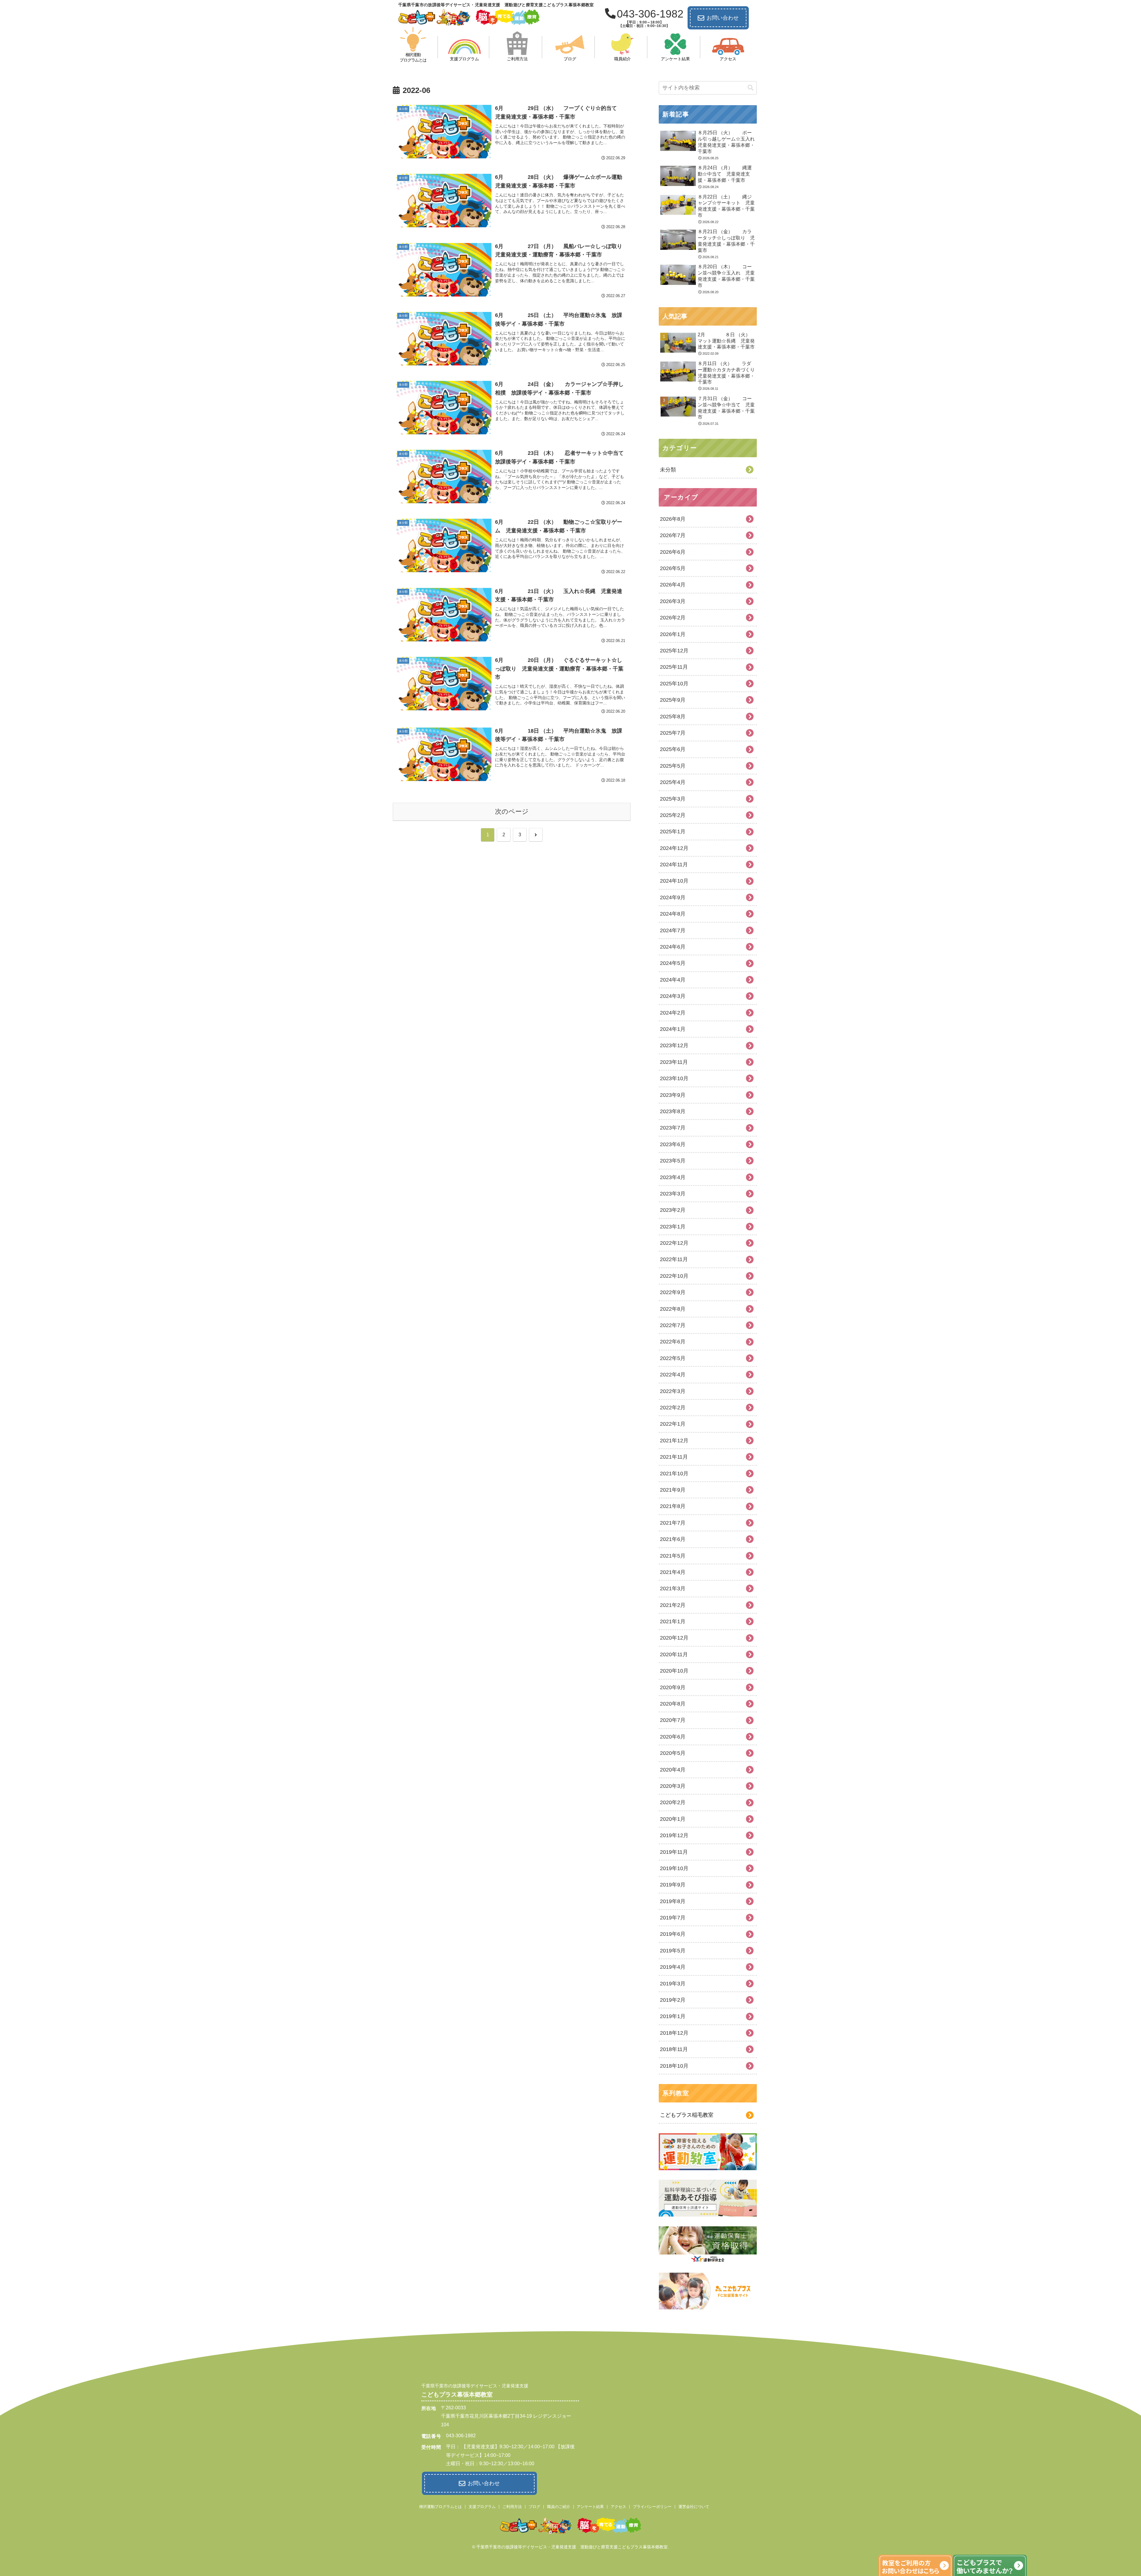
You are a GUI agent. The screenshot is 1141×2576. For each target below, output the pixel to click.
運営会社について (694, 2507)
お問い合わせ (723, 18)
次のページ (512, 811)
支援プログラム (482, 2507)
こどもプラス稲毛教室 (687, 2115)
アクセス (618, 2507)
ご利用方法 (512, 2507)
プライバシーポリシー (652, 2507)
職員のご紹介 (559, 2507)
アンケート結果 (590, 2507)
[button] (751, 88)
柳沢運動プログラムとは (441, 2507)
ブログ (534, 2507)
